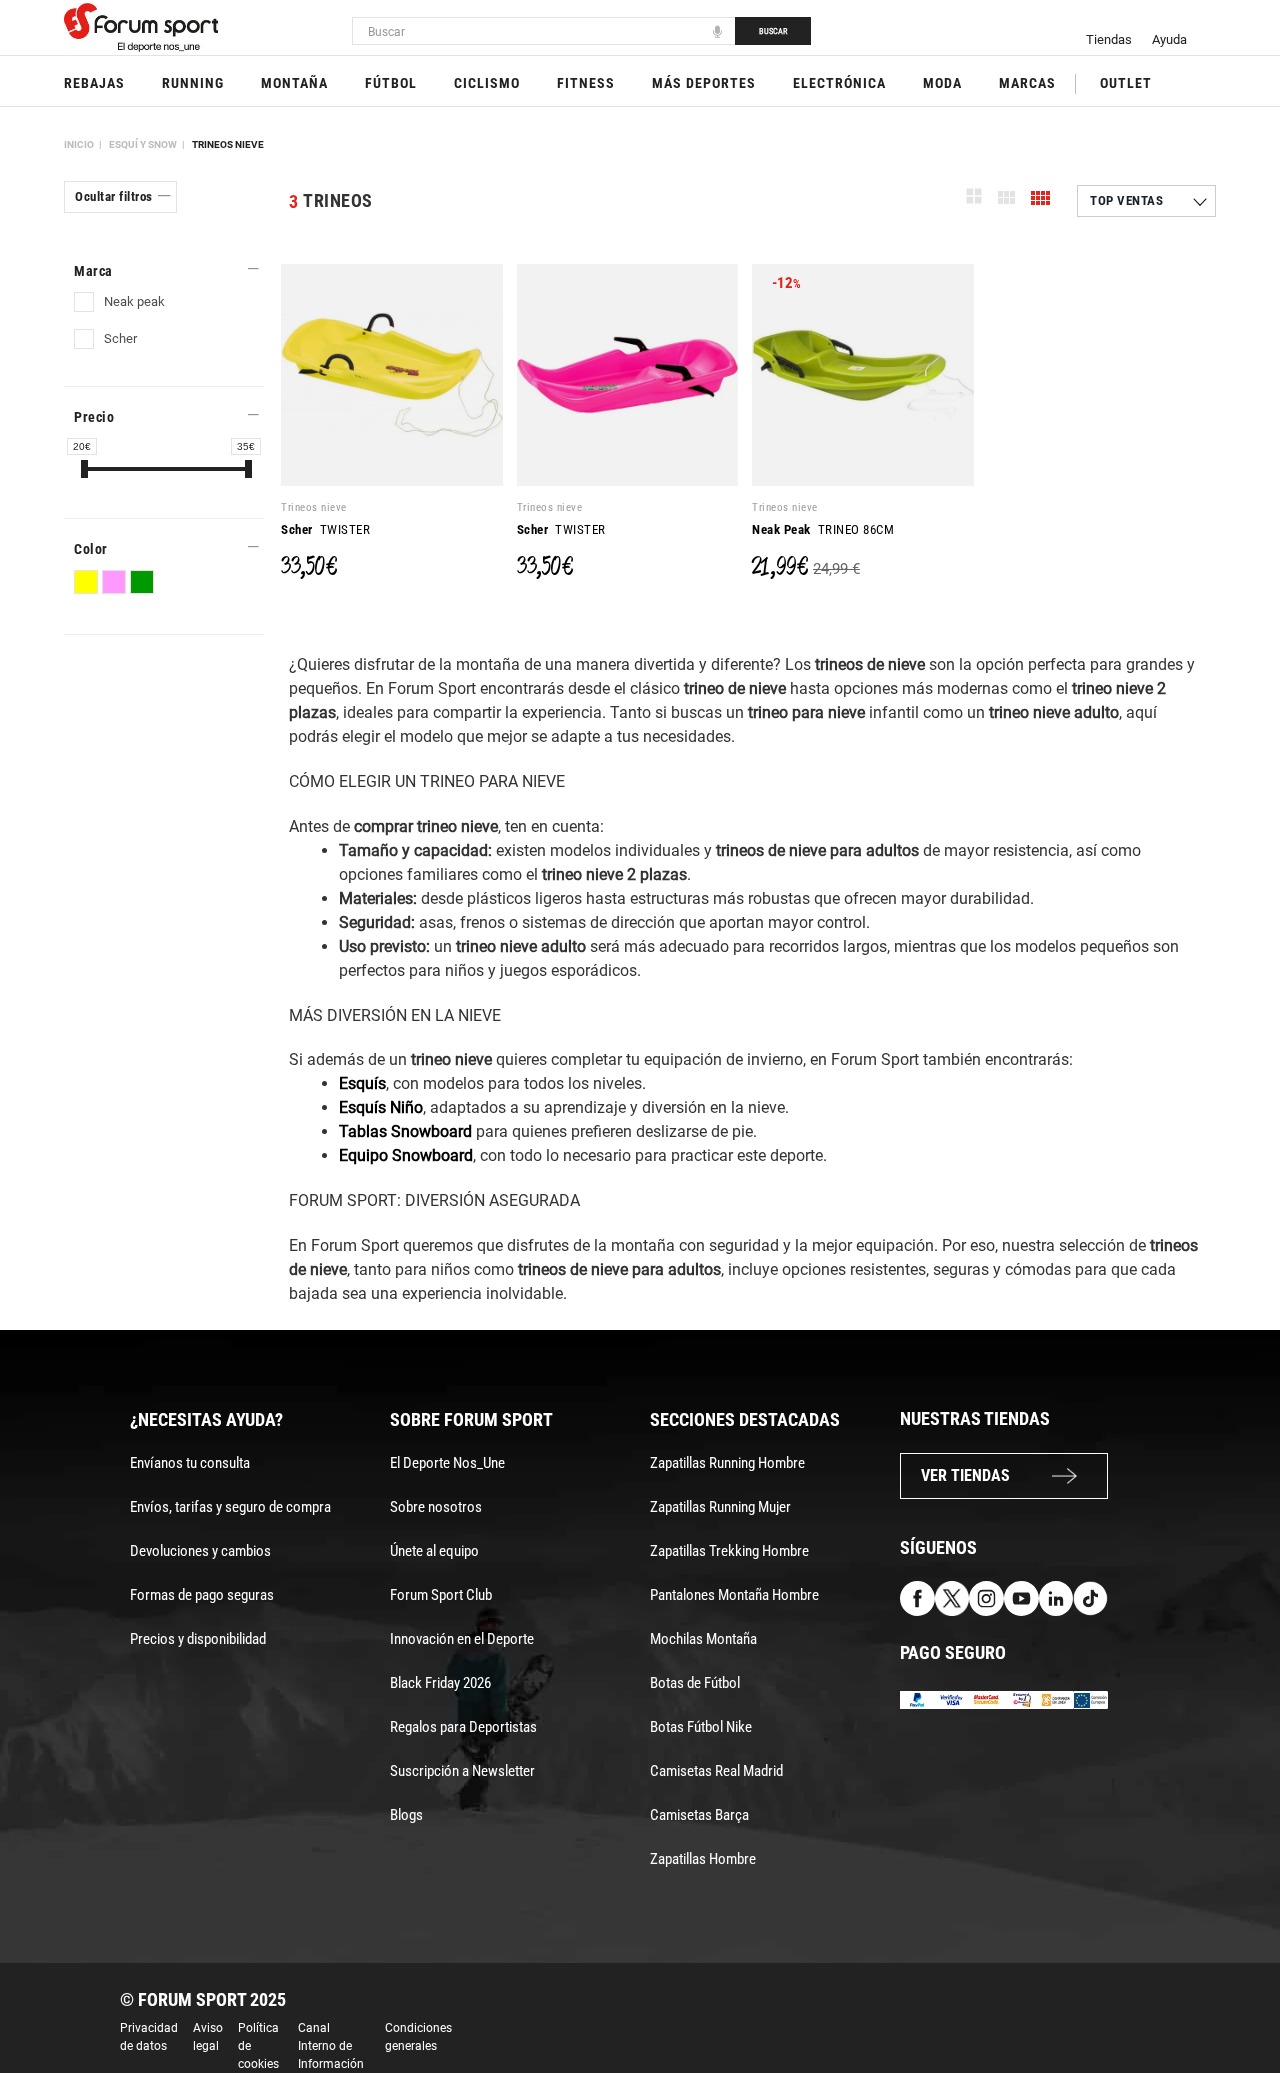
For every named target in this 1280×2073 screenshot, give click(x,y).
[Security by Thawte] (1021, 1698)
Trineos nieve (228, 144)
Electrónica (839, 83)
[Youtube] (1021, 1597)
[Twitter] (952, 1597)
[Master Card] (986, 1698)
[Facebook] (917, 1597)
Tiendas (1109, 39)
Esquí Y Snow (143, 144)
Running (193, 83)
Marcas (1027, 83)
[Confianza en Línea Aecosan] (1056, 1698)
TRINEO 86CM (823, 529)
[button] (1236, 2001)
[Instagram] (986, 1597)
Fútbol (391, 83)
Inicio (79, 144)
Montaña (294, 83)
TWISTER (325, 529)
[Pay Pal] (917, 1698)
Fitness (586, 83)
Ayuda (1169, 39)
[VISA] (952, 1698)
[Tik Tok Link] (1090, 1597)
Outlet (1126, 83)
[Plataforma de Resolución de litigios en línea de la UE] (1090, 1698)
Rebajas (94, 83)
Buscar (773, 31)
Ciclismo (487, 83)
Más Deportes (704, 83)
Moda (942, 83)
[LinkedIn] (1056, 1597)
